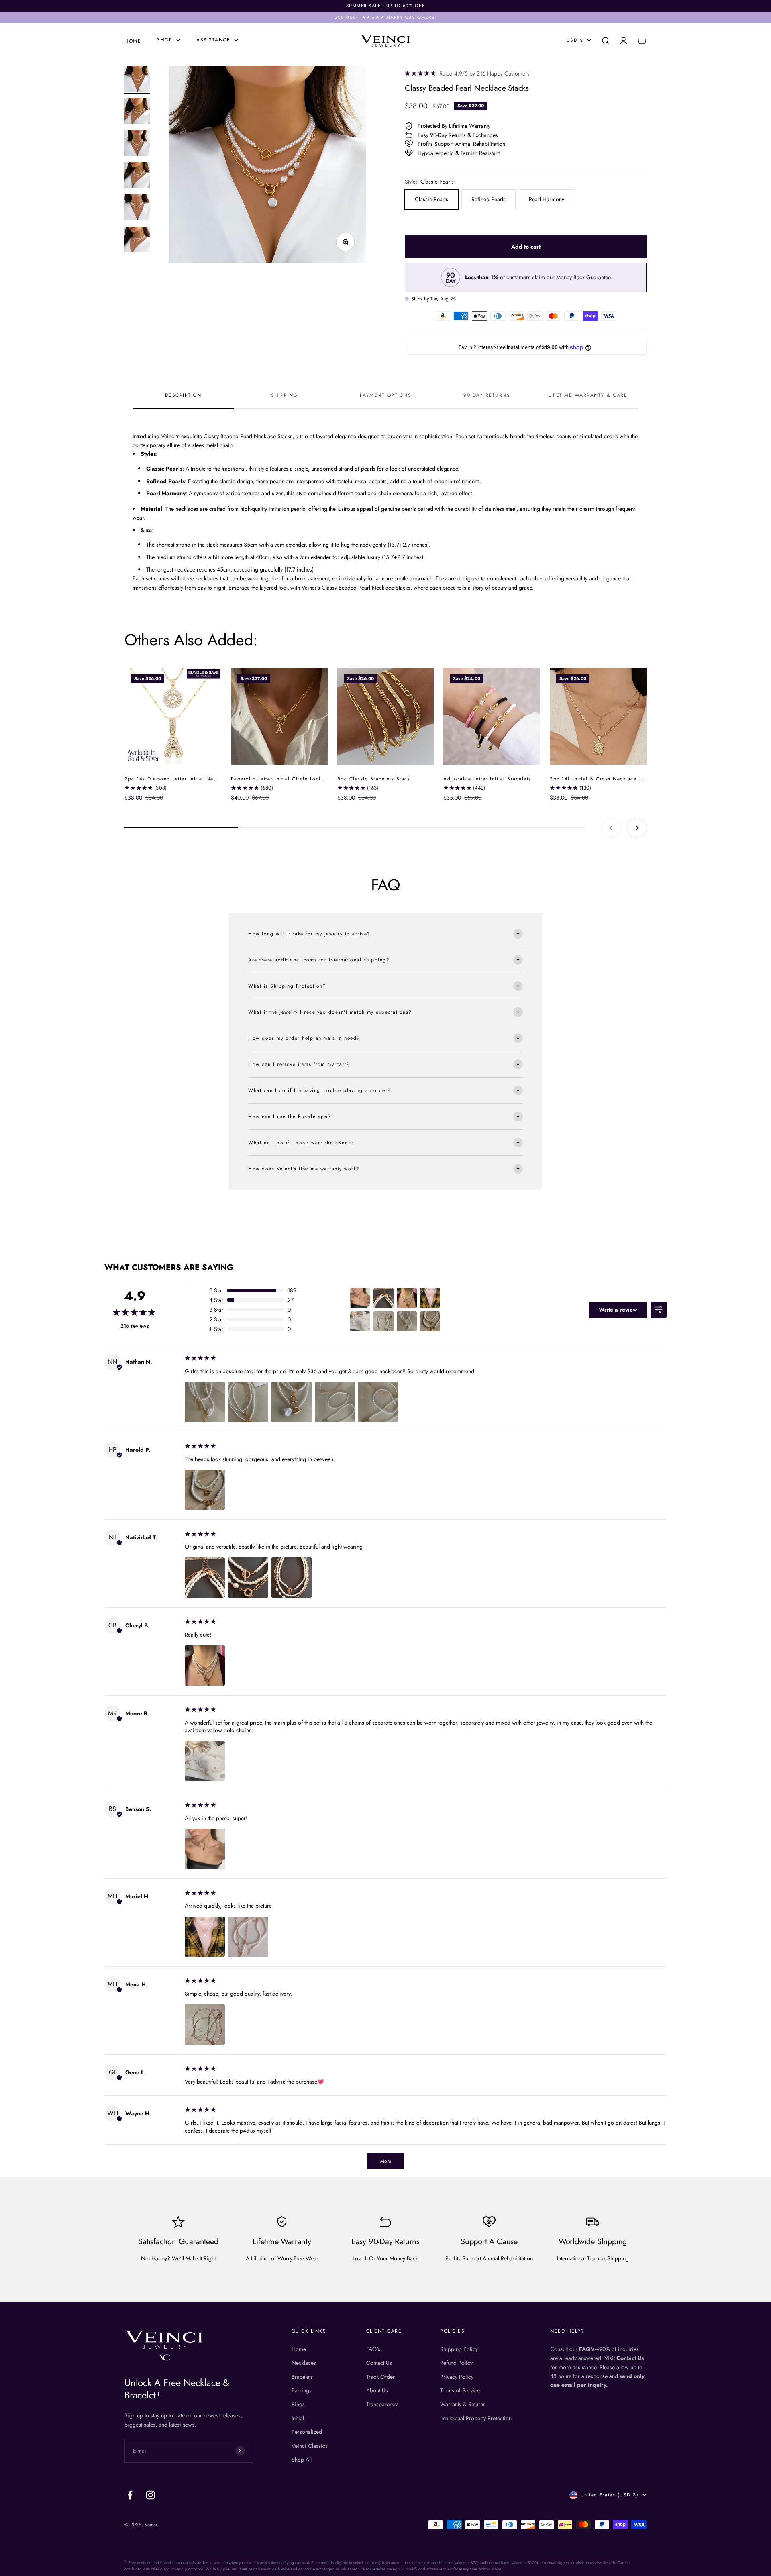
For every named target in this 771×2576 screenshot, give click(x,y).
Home (299, 2349)
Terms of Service (460, 2390)
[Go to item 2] (137, 112)
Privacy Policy (457, 2377)
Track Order (380, 2377)
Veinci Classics (310, 2446)
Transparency (382, 2404)
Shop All (302, 2460)
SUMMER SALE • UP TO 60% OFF (386, 6)
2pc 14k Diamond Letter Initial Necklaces (178, 779)
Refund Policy (456, 2363)
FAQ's (373, 2349)
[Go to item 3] (137, 144)
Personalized (307, 2432)
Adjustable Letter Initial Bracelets (487, 779)
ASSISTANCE (213, 40)
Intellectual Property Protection (476, 2418)
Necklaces (304, 2363)
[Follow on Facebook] (130, 2495)
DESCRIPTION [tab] (183, 395)
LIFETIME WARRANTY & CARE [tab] (588, 395)
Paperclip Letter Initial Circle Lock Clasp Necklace (298, 779)
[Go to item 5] (137, 208)
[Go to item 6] (137, 241)
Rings (298, 2404)
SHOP (165, 40)
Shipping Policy (459, 2349)
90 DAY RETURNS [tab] (487, 395)
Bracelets (302, 2377)
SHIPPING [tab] (284, 395)
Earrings (302, 2390)
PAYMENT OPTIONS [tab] (386, 395)
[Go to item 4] (137, 176)
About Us (377, 2390)
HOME (133, 41)
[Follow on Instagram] (150, 2495)
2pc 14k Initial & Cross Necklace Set (598, 779)
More (386, 2161)
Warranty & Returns (463, 2404)
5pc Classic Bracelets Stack (374, 779)
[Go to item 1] (137, 80)
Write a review (618, 1310)
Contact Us (379, 2363)
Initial (298, 2418)
